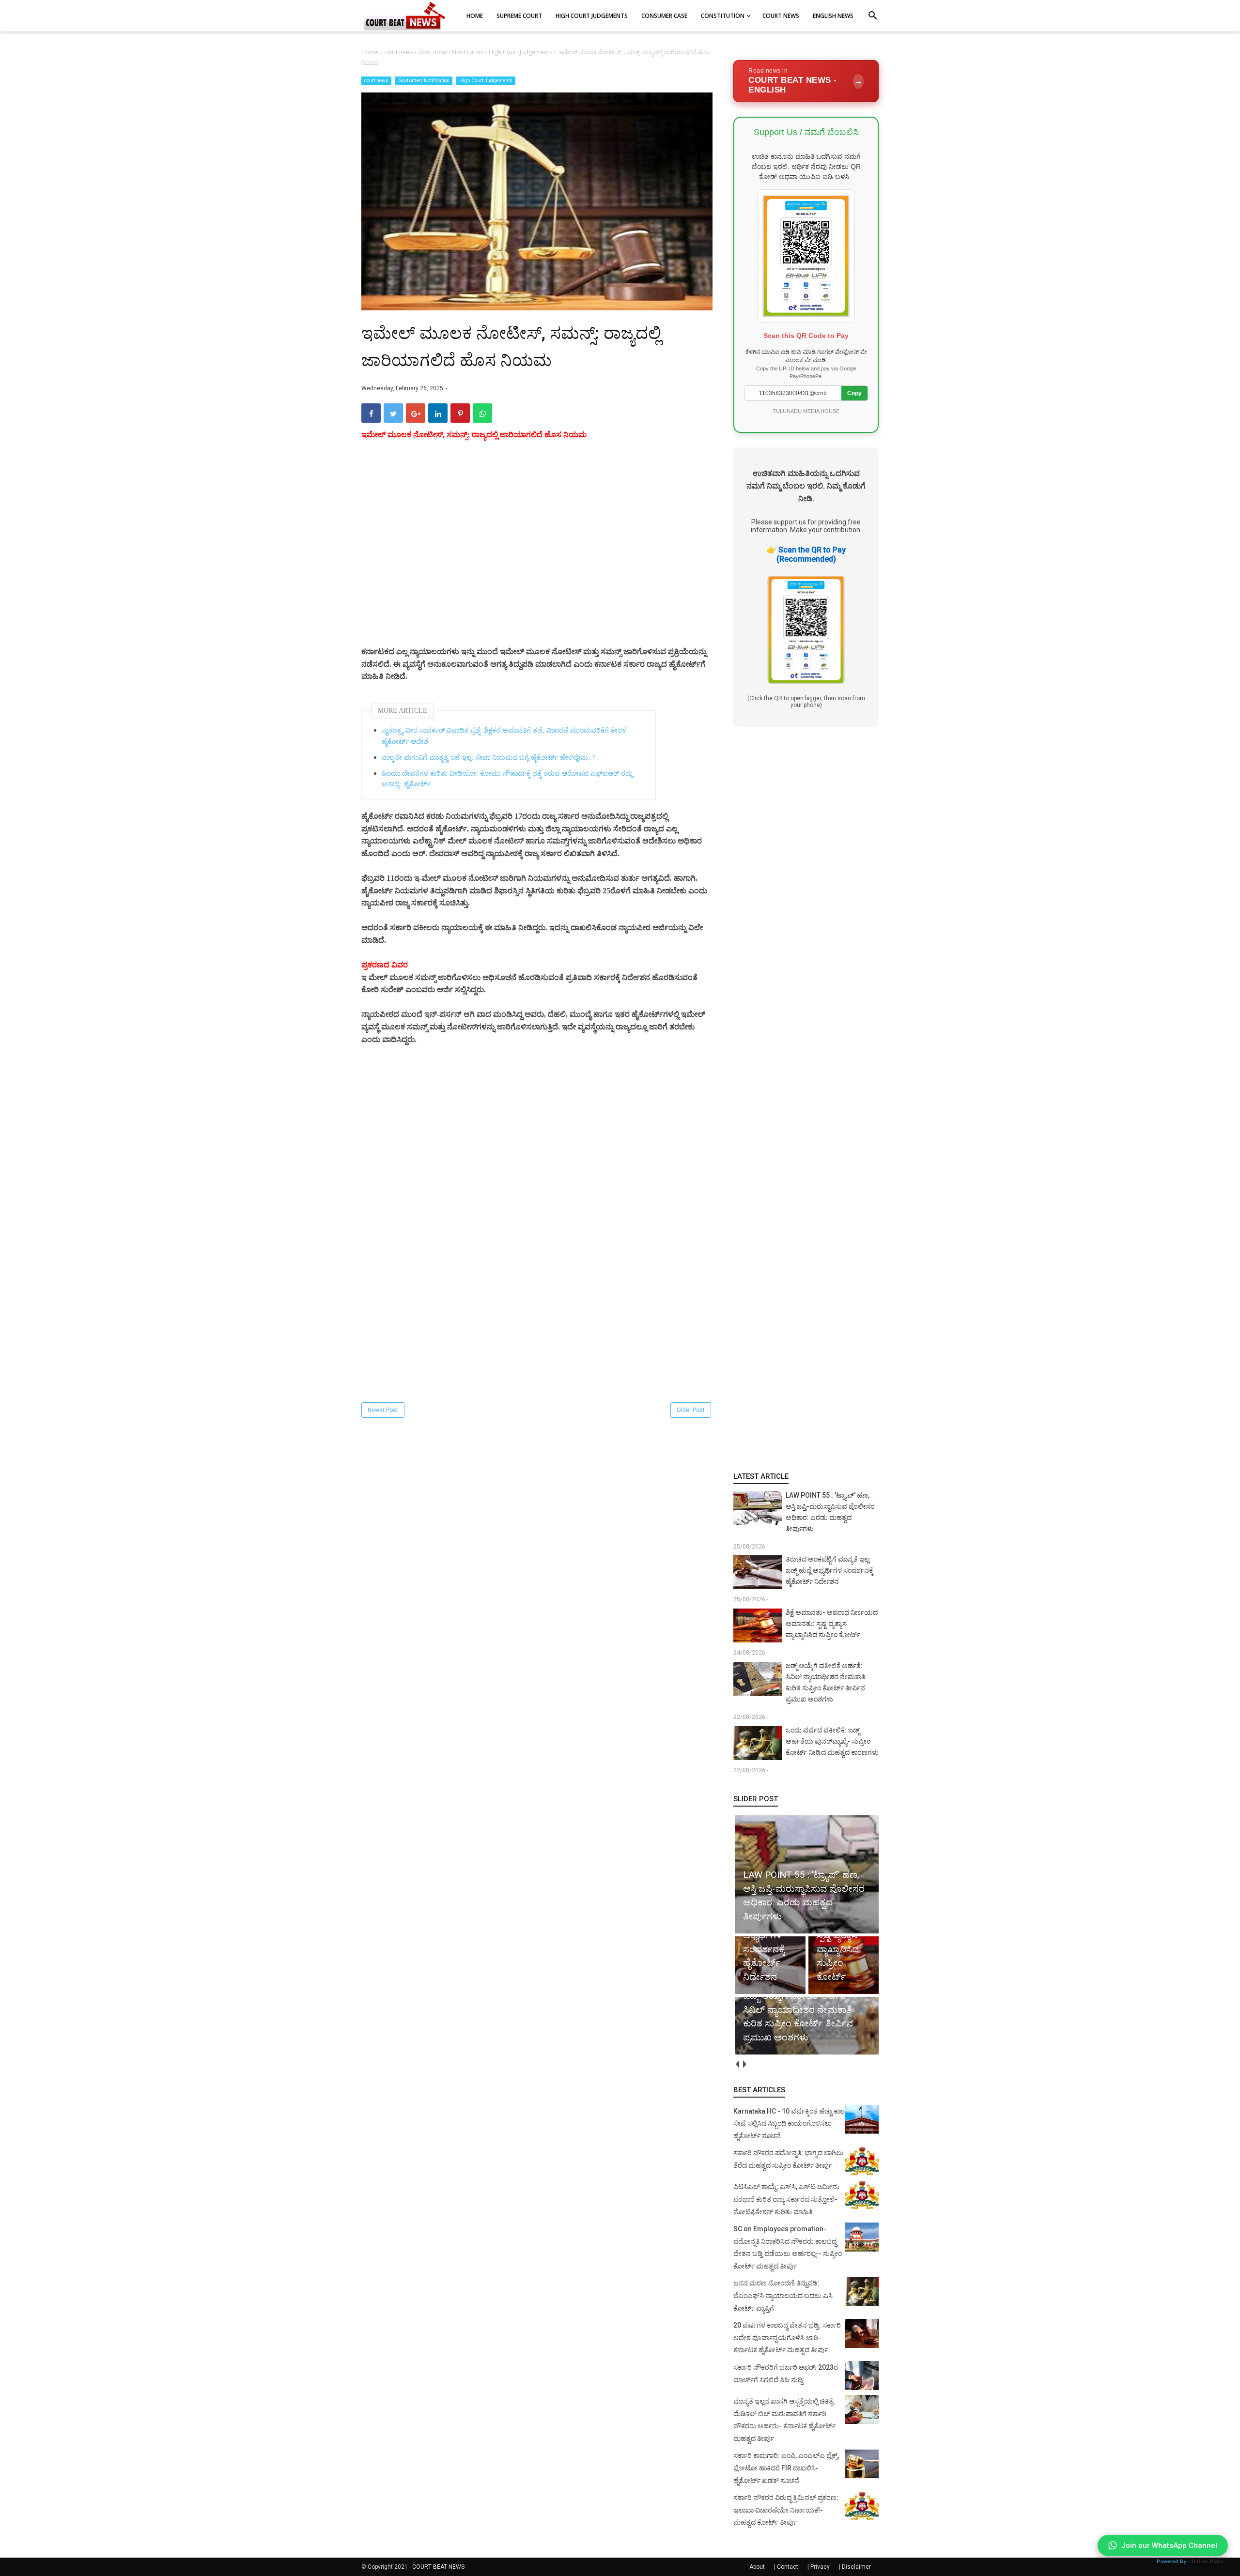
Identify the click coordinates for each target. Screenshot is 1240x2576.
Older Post (691, 1410)
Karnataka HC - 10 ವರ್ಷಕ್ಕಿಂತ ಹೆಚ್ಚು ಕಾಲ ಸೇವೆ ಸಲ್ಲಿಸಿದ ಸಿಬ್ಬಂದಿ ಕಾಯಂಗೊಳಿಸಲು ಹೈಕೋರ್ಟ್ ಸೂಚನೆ (789, 2124)
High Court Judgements (486, 81)
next (744, 2064)
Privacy (820, 2567)
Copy (854, 393)
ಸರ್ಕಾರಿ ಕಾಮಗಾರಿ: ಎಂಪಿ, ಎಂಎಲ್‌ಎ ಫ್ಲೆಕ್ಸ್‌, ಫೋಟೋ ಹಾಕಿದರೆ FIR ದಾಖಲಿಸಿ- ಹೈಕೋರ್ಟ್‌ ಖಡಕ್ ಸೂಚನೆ (786, 2468)
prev (737, 2064)
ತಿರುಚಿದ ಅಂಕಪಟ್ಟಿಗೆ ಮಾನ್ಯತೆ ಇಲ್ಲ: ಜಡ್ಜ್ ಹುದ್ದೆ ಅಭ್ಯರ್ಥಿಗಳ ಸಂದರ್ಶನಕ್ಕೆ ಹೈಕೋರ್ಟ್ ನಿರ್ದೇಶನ (829, 1570)
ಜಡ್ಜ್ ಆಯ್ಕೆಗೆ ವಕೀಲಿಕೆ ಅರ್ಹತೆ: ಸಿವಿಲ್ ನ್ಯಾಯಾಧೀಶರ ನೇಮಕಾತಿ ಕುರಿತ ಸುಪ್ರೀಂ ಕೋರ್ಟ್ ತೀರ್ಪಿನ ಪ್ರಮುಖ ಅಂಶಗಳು (825, 1682)
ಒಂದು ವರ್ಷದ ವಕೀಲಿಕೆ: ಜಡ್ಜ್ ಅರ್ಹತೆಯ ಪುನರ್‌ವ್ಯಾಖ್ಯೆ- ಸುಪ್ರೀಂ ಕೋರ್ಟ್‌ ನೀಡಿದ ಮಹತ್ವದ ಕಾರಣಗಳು (832, 1741)
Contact (788, 2567)
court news (376, 81)
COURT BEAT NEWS (438, 2567)
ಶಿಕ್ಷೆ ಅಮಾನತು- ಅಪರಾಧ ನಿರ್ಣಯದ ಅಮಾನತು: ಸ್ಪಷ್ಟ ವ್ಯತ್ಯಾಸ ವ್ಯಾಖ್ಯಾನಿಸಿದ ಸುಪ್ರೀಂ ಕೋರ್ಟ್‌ (832, 1624)
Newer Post (383, 1410)
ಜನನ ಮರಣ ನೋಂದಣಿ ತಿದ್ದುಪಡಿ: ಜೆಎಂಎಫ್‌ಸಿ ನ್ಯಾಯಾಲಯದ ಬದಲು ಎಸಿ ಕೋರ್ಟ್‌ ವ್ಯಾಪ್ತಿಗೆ (783, 2295)
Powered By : (1190, 2561)
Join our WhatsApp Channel (1169, 2545)
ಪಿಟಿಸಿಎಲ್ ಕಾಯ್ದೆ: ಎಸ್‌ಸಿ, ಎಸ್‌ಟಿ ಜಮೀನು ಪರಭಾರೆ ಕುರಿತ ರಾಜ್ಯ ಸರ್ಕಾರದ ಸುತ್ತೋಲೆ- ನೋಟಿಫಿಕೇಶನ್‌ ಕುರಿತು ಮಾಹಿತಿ (786, 2199)
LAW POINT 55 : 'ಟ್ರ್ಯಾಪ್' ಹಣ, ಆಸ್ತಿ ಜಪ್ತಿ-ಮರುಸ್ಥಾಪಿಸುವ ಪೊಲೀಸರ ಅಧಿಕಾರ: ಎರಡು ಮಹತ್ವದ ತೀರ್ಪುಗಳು (830, 1512)
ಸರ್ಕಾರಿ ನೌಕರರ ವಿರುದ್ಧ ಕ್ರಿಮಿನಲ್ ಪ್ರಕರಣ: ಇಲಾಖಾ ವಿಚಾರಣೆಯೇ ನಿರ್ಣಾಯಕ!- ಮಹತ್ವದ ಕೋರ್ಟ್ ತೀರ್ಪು (786, 2510)
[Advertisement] (537, 556)
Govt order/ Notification (424, 81)
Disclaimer (856, 2567)
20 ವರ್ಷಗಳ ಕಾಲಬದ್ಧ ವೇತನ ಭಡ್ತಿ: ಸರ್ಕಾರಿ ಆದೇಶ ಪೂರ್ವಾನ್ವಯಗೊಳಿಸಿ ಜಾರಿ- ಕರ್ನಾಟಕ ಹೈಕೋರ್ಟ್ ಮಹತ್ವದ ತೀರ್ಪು (787, 2338)
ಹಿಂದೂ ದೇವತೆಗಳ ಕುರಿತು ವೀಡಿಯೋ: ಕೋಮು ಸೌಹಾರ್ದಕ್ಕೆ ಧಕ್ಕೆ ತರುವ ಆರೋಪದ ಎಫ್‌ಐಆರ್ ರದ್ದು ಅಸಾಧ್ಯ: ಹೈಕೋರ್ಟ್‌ (507, 779)
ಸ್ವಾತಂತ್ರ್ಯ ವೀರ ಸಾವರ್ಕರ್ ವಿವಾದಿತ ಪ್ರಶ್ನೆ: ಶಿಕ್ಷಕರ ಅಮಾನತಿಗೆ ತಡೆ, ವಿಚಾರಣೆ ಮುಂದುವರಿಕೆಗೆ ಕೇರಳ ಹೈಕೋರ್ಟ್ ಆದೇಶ (504, 736)
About (757, 2567)
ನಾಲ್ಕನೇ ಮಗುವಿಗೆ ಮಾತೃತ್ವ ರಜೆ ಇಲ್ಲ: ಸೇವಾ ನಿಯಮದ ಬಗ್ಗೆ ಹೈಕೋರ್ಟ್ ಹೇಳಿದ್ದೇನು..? (488, 758)
